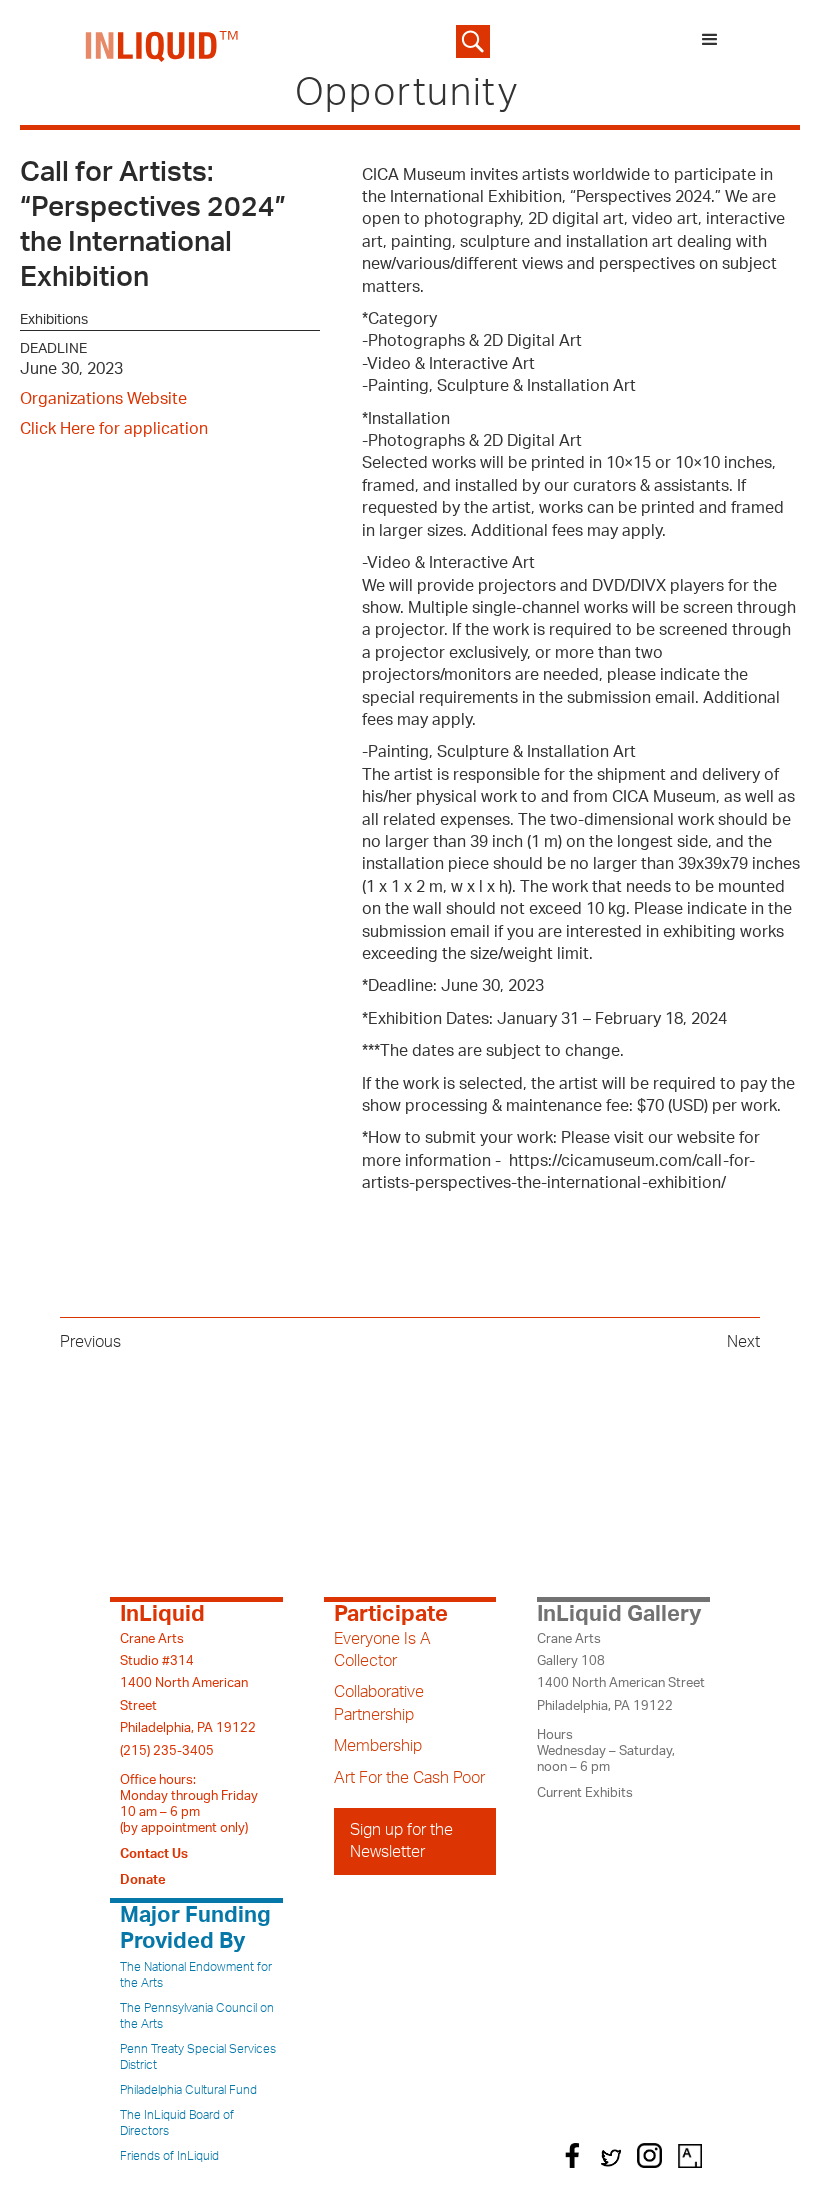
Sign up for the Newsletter (401, 1841)
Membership (378, 1746)
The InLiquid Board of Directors (177, 2123)
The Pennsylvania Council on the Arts (197, 2016)
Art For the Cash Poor (409, 1778)
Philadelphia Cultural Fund (188, 2090)
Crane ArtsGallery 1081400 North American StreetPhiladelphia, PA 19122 (621, 1672)
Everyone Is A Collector (382, 1650)
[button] (710, 41)
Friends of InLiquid (169, 2156)
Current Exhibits (585, 1793)
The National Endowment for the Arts (196, 1975)
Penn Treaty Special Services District (198, 2057)
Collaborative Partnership (379, 1703)
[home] (162, 41)
